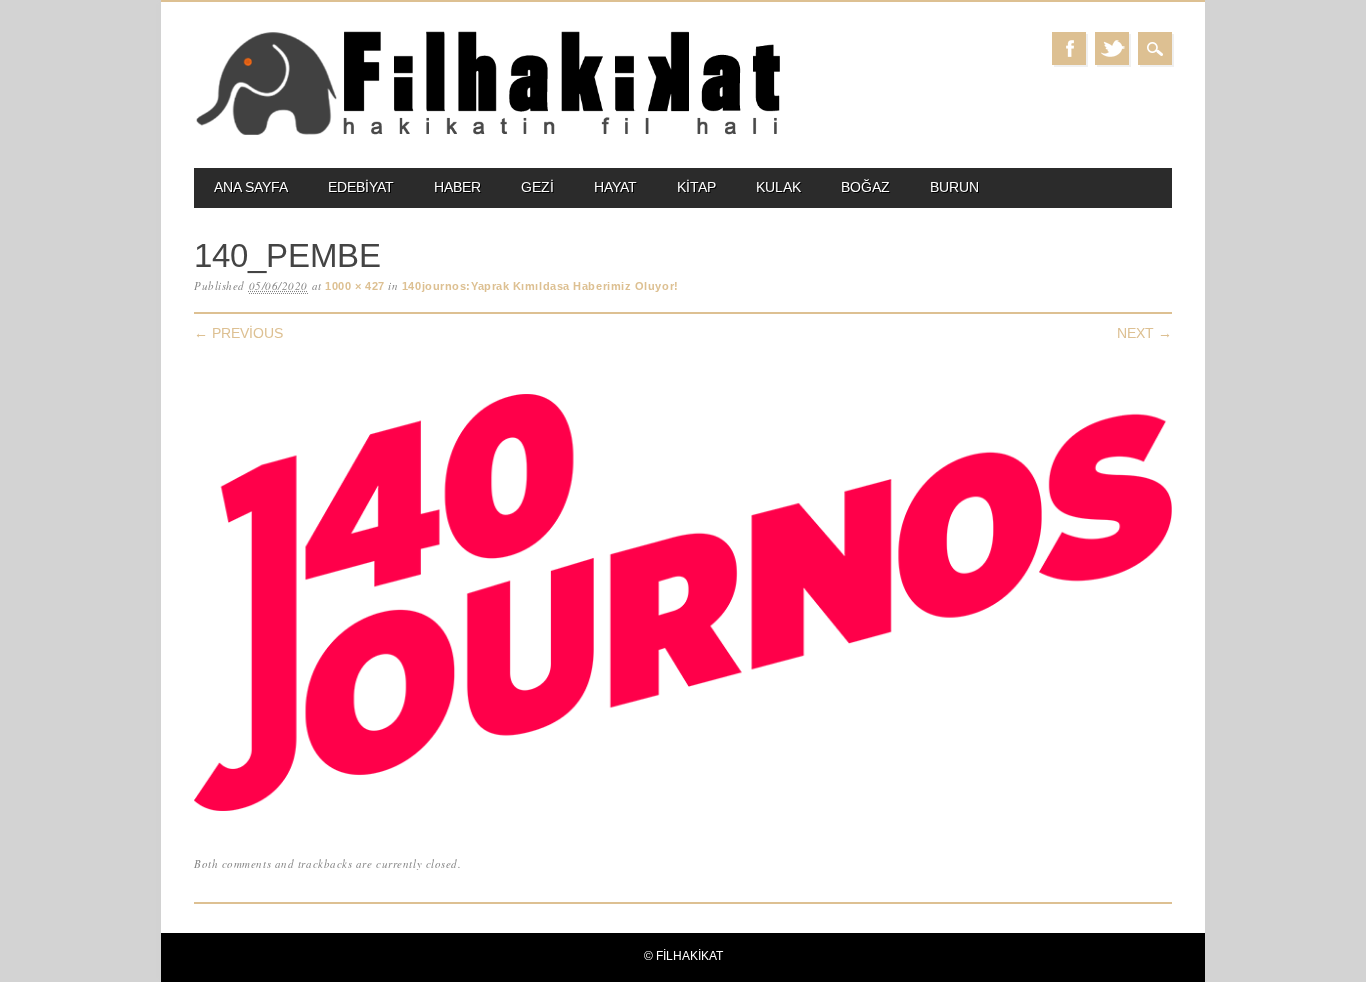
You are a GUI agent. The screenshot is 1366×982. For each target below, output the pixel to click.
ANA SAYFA (251, 187)
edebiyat (361, 187)
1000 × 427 (355, 286)
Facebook (1069, 48)
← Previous (238, 333)
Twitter (1112, 48)
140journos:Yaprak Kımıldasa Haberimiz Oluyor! (540, 286)
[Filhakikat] (487, 133)
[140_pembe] (683, 811)
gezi (537, 187)
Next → (1144, 333)
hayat (615, 187)
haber (457, 187)
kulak (778, 187)
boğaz (865, 187)
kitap (696, 187)
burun (954, 187)
